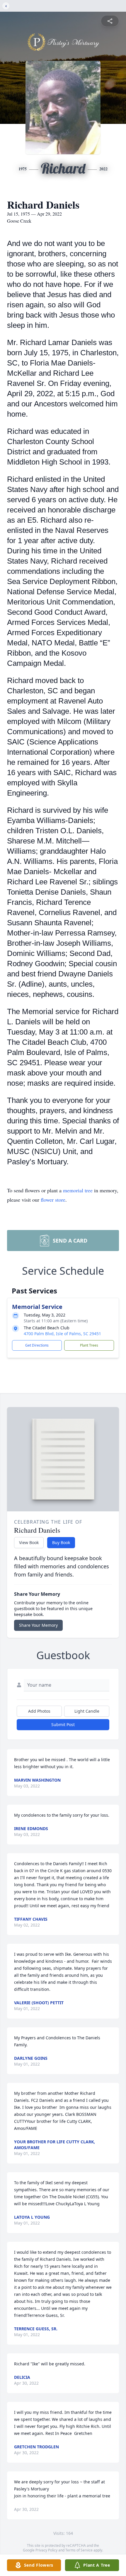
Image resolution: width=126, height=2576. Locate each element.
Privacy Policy (46, 2550)
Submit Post (63, 1724)
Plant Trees (89, 1345)
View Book (29, 1542)
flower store (53, 1200)
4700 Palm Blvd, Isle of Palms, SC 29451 (62, 1334)
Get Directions (37, 1345)
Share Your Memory (38, 1625)
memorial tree (78, 1190)
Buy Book (61, 1542)
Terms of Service (79, 2550)
